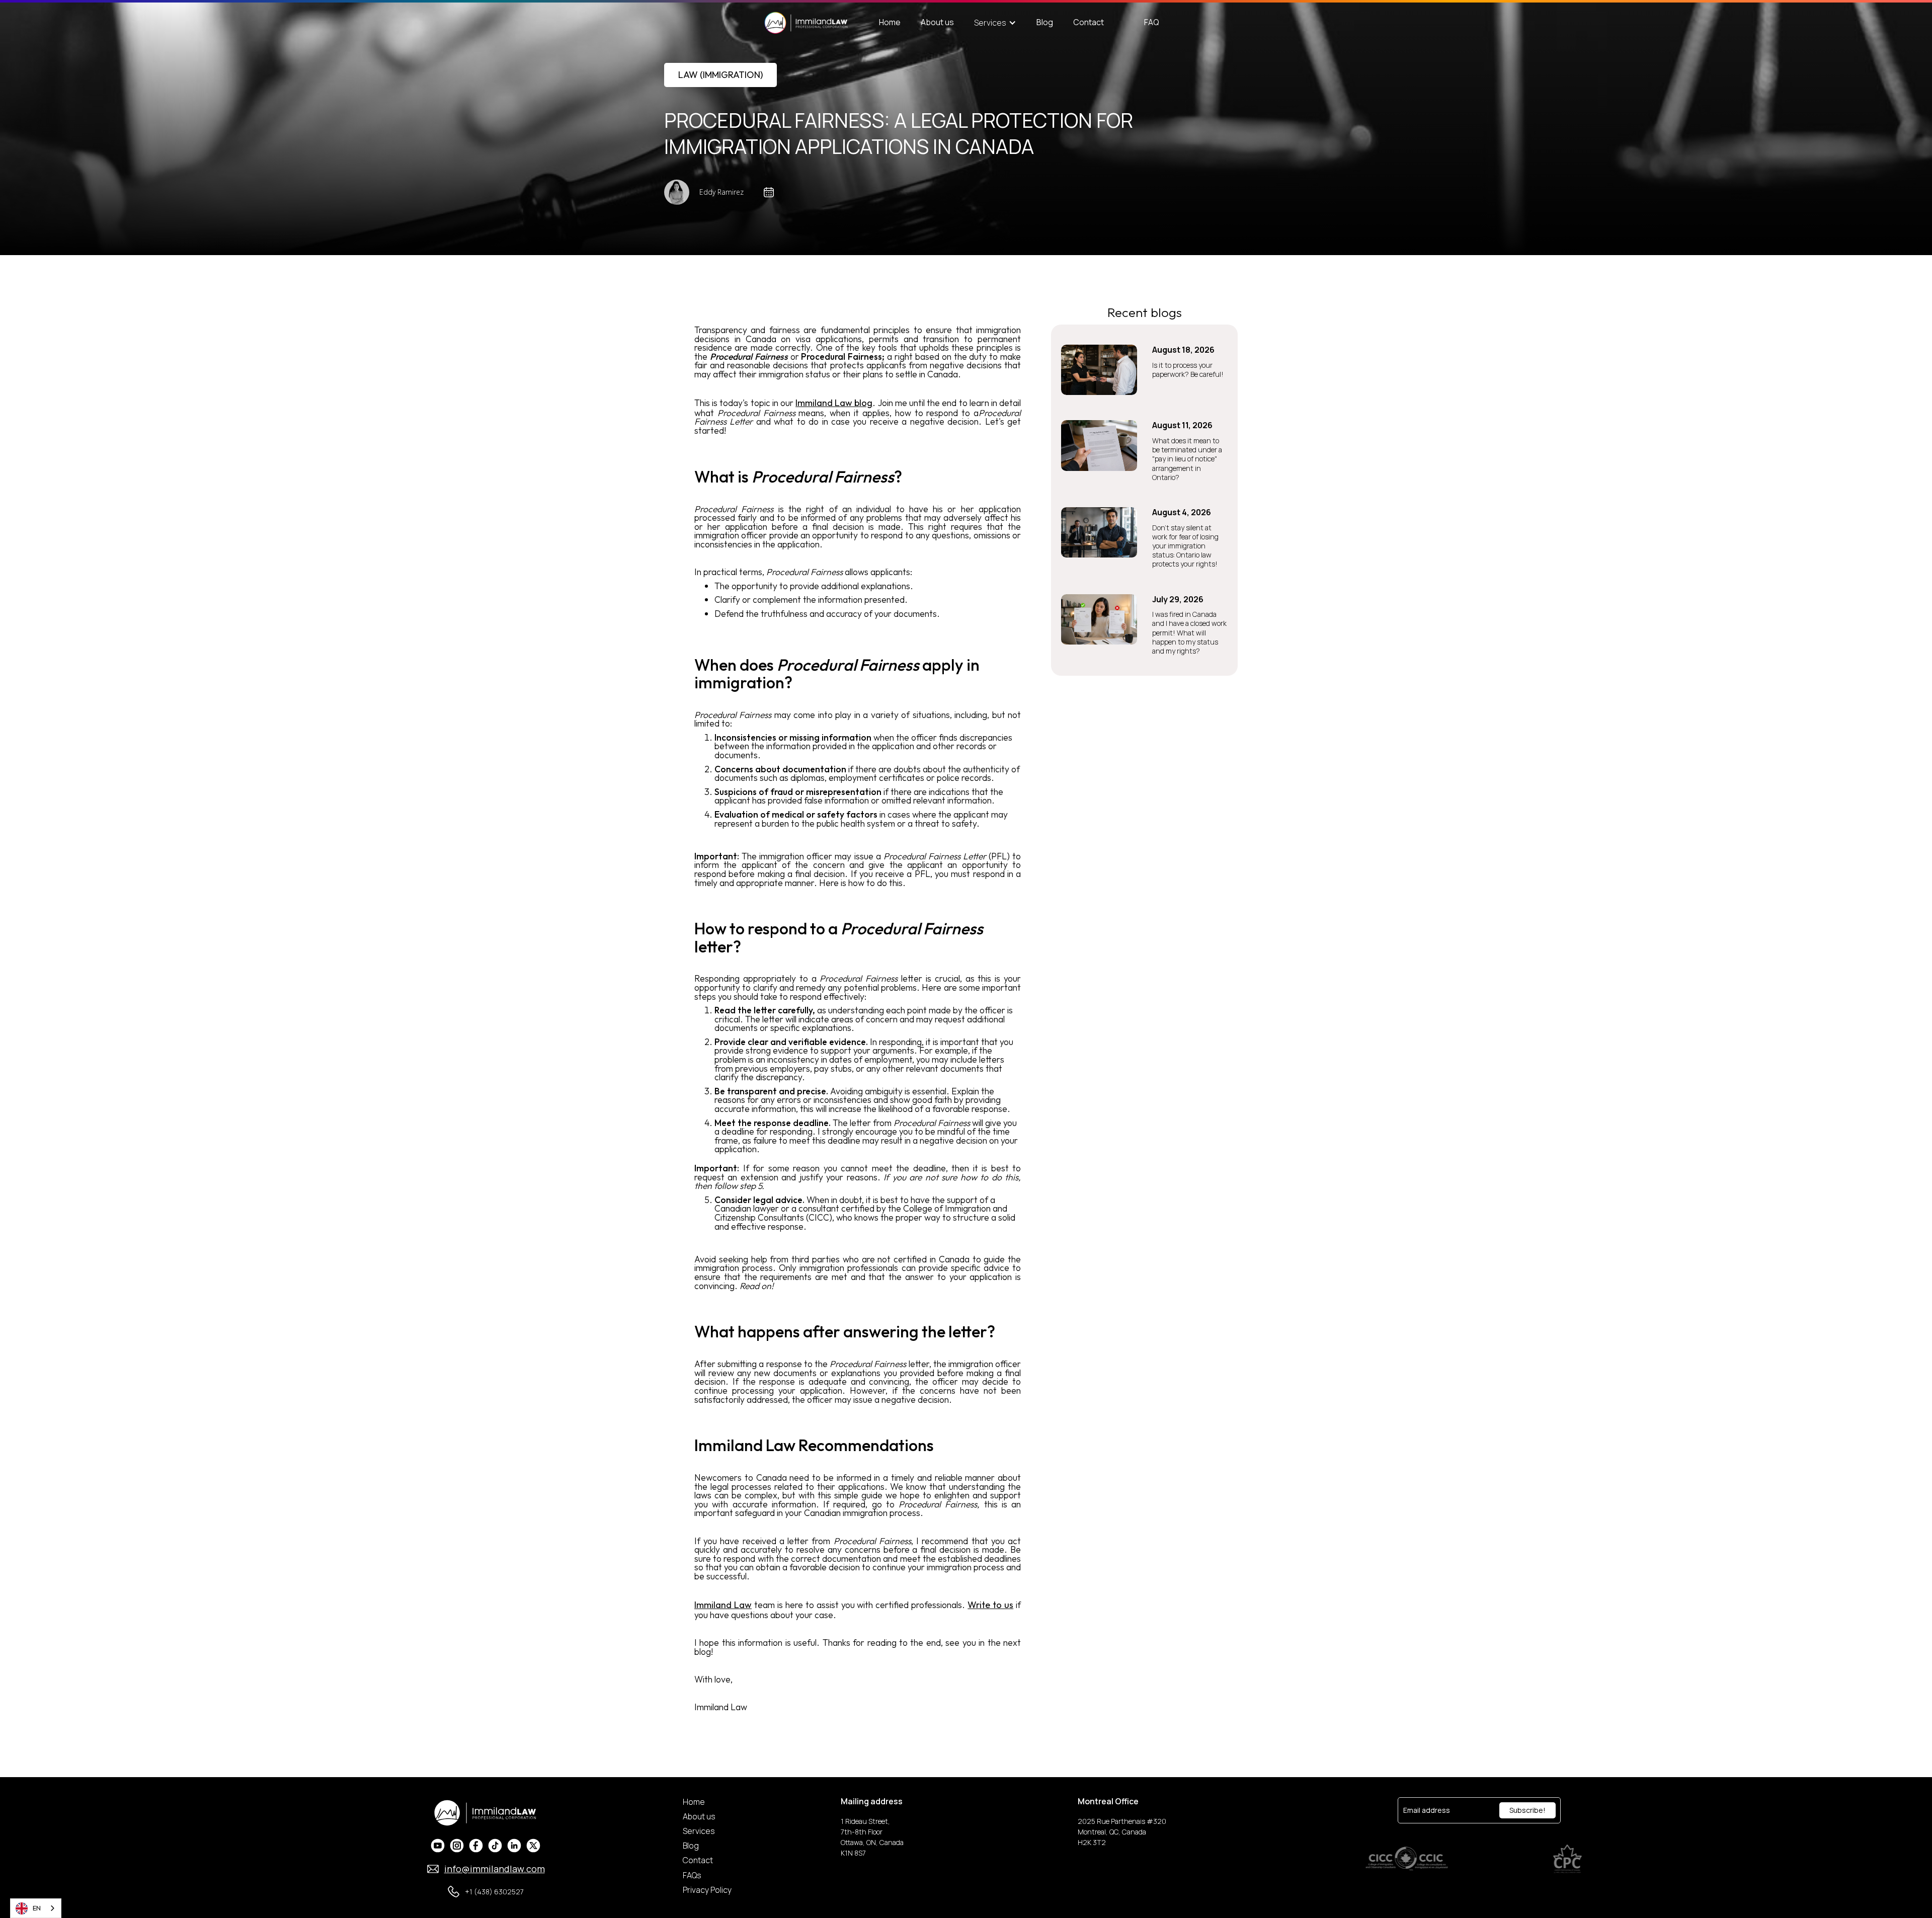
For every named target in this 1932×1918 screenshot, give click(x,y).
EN (37, 1908)
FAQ (1152, 22)
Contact (1089, 22)
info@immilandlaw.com (495, 1869)
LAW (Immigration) (720, 75)
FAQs (692, 1875)
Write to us (990, 1605)
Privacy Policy (707, 1890)
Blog (1045, 22)
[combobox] (36, 1908)
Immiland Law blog (834, 403)
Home (890, 22)
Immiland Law (723, 1605)
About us (937, 22)
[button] (995, 23)
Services (699, 1831)
